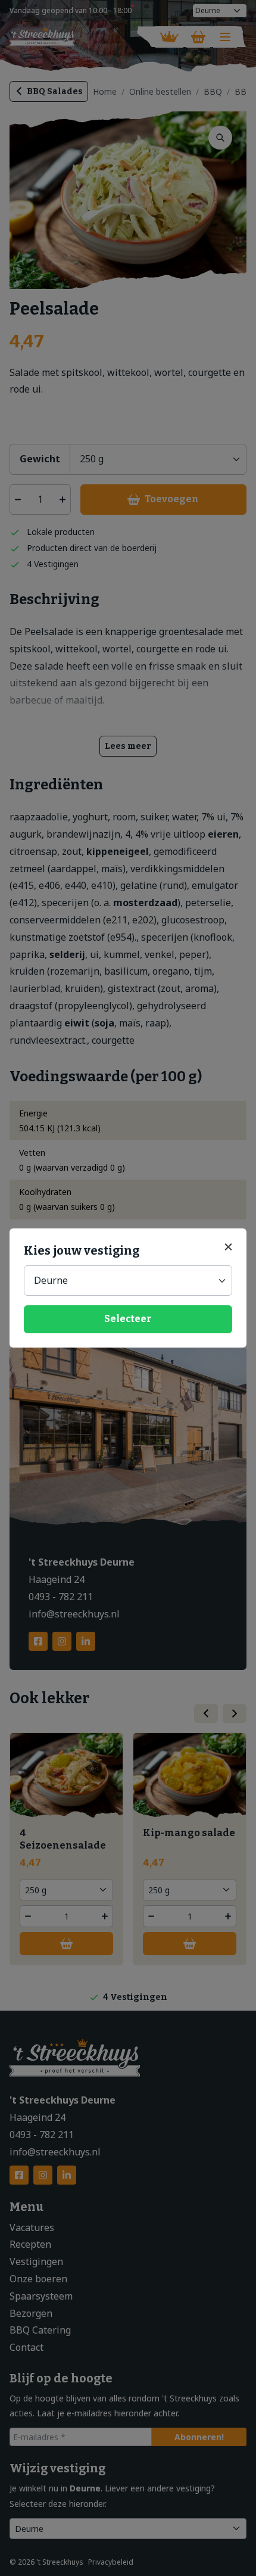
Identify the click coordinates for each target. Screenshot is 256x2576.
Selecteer (128, 1319)
